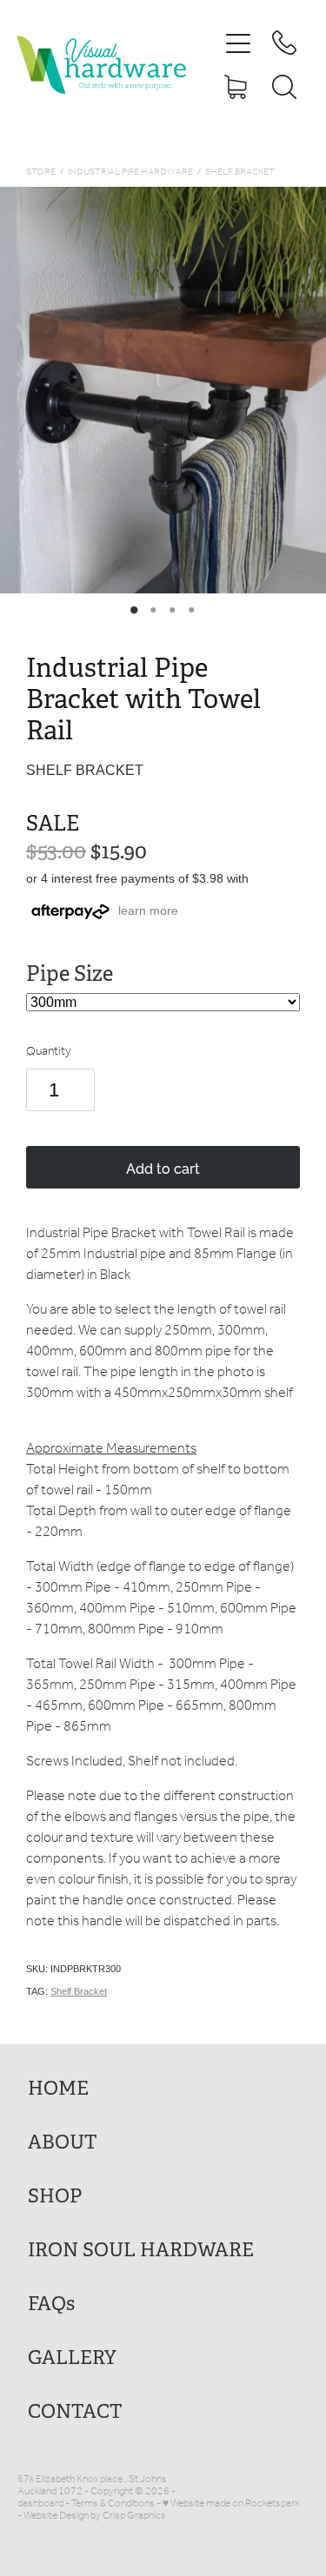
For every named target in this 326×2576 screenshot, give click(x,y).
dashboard (40, 2503)
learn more (148, 911)
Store (41, 172)
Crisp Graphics (134, 2516)
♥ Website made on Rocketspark (231, 2503)
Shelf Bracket (240, 172)
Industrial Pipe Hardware (130, 172)
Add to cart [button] (163, 1168)
